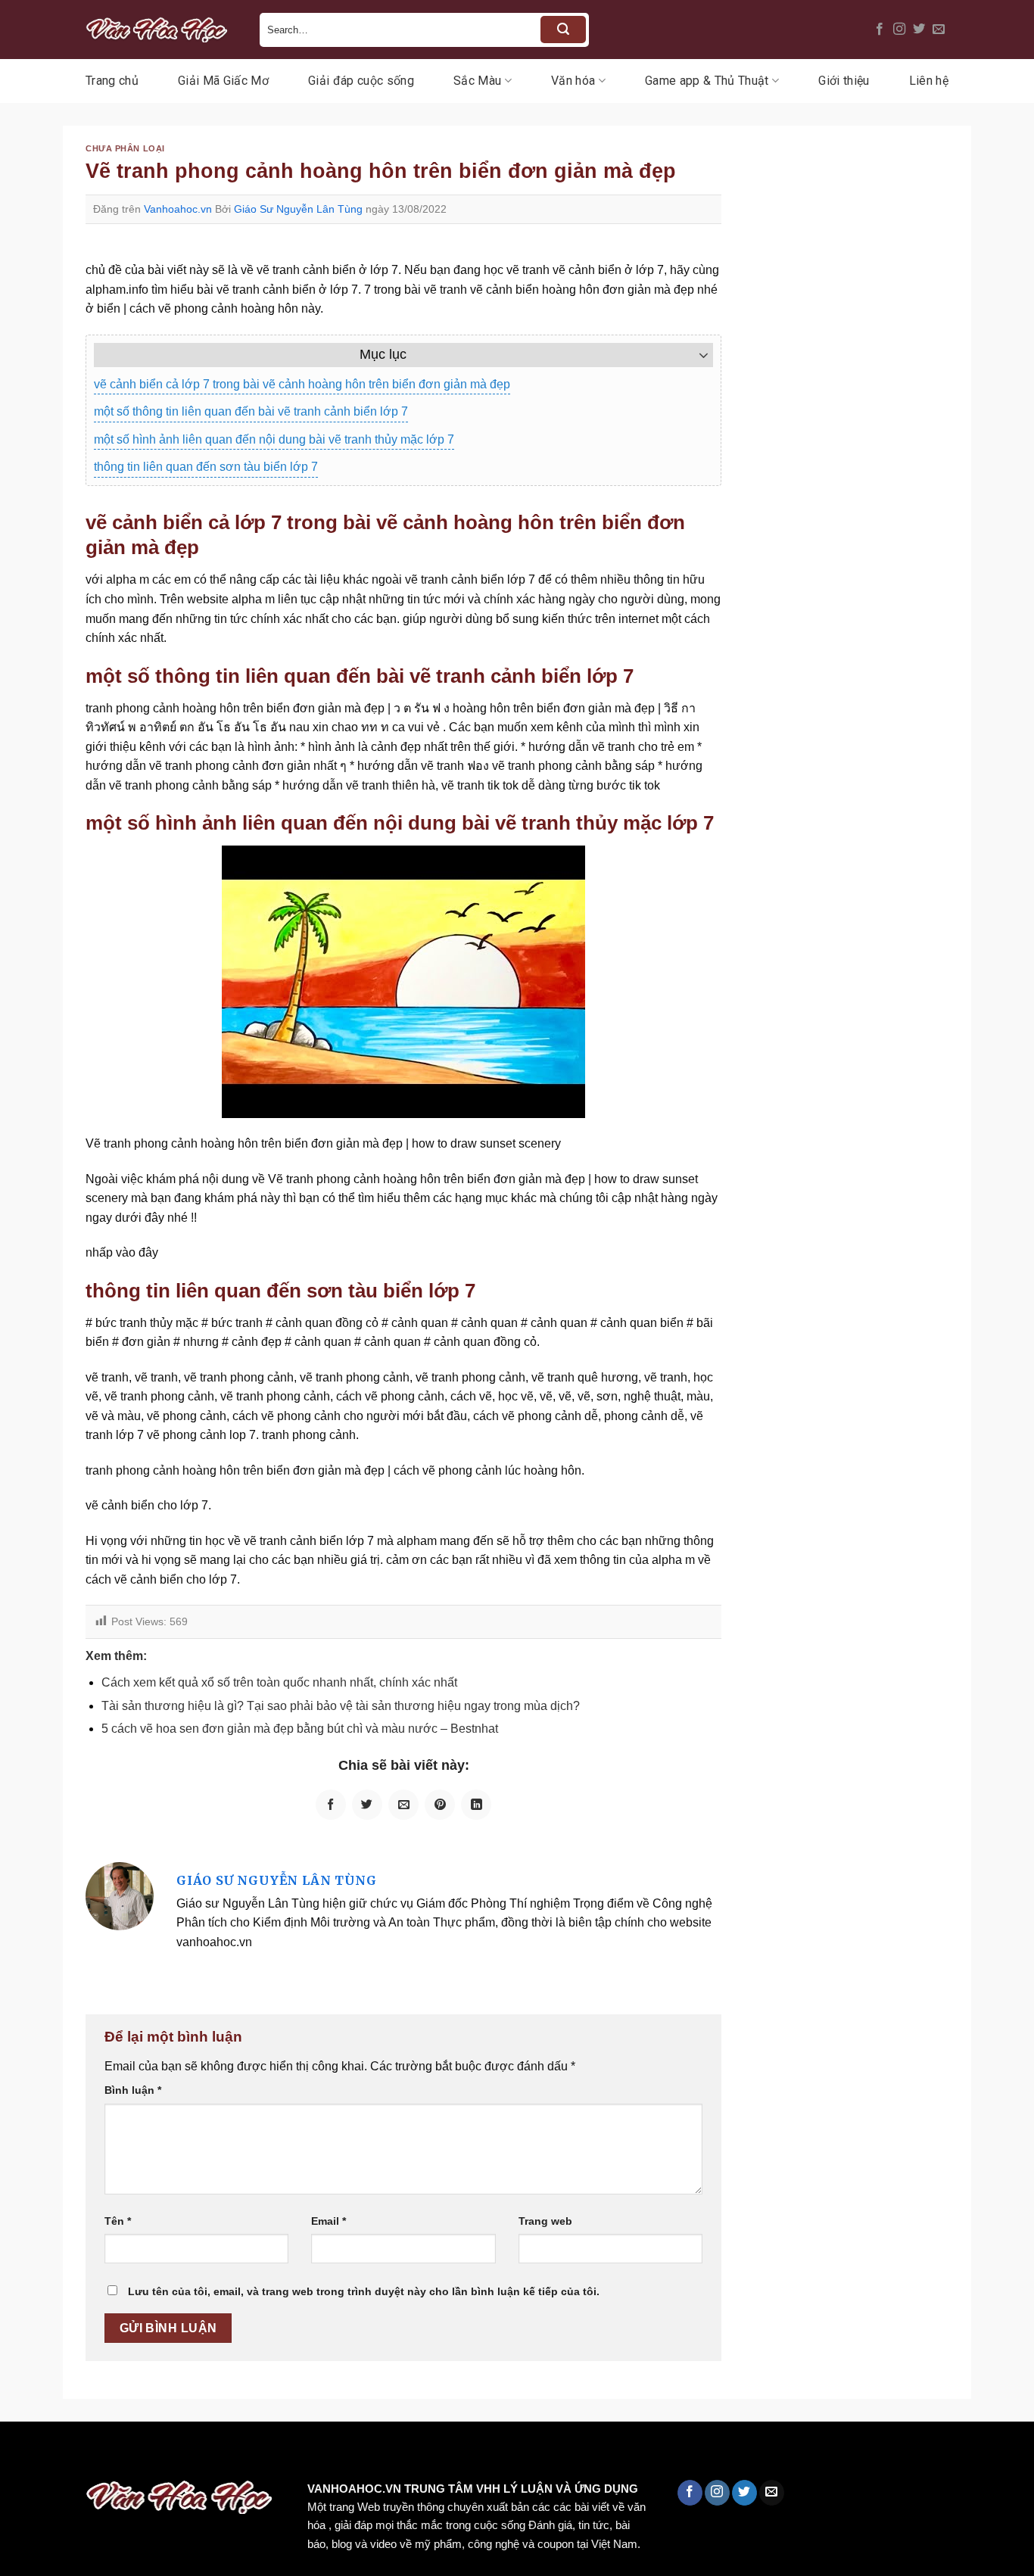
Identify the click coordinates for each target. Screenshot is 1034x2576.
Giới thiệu (844, 81)
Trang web (545, 2221)
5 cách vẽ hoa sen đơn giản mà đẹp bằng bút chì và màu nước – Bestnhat (300, 1729)
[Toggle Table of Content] (696, 355)
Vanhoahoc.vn (178, 209)
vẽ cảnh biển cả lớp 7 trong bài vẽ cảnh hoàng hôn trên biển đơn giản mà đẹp (302, 384)
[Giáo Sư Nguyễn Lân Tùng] (120, 1895)
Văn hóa (573, 81)
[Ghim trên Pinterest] (440, 1805)
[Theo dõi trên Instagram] (899, 30)
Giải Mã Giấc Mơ (223, 81)
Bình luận (133, 2090)
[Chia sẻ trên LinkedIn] (476, 1805)
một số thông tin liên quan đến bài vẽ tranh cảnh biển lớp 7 (251, 411)
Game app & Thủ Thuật (707, 81)
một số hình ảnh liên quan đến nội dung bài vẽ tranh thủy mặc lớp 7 (274, 439)
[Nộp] (563, 30)
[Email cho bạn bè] (403, 1805)
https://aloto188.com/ (419, 2454)
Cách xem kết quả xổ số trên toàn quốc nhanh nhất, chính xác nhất (279, 1682)
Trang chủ (112, 81)
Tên (118, 2221)
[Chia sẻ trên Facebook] (331, 1805)
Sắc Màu (477, 81)
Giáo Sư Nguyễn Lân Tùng (298, 209)
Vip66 (19, 2454)
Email (329, 2221)
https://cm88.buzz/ (193, 2454)
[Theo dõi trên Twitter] (919, 30)
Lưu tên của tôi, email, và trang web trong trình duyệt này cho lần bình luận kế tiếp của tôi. (364, 2291)
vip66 (118, 2454)
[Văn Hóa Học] (161, 30)
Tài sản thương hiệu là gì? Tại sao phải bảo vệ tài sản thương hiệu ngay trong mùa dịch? (341, 1706)
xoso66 (69, 2454)
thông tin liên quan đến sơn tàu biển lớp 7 (206, 467)
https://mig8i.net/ (302, 2454)
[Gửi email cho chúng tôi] (939, 30)
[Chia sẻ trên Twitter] (367, 1805)
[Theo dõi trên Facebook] (880, 30)
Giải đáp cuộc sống (361, 81)
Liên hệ (929, 81)
